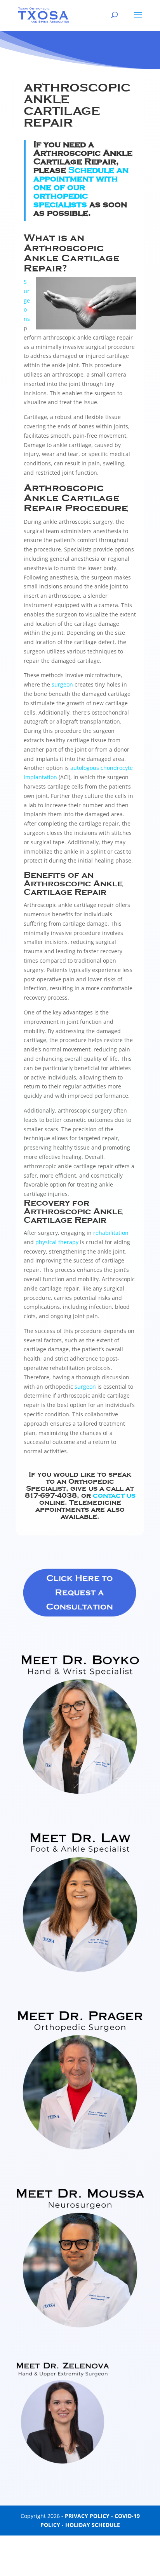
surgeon (62, 684)
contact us (114, 1495)
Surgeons (27, 300)
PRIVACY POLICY (87, 2516)
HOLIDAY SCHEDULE (93, 2525)
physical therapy (57, 1242)
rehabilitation (111, 1233)
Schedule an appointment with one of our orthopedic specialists (81, 187)
